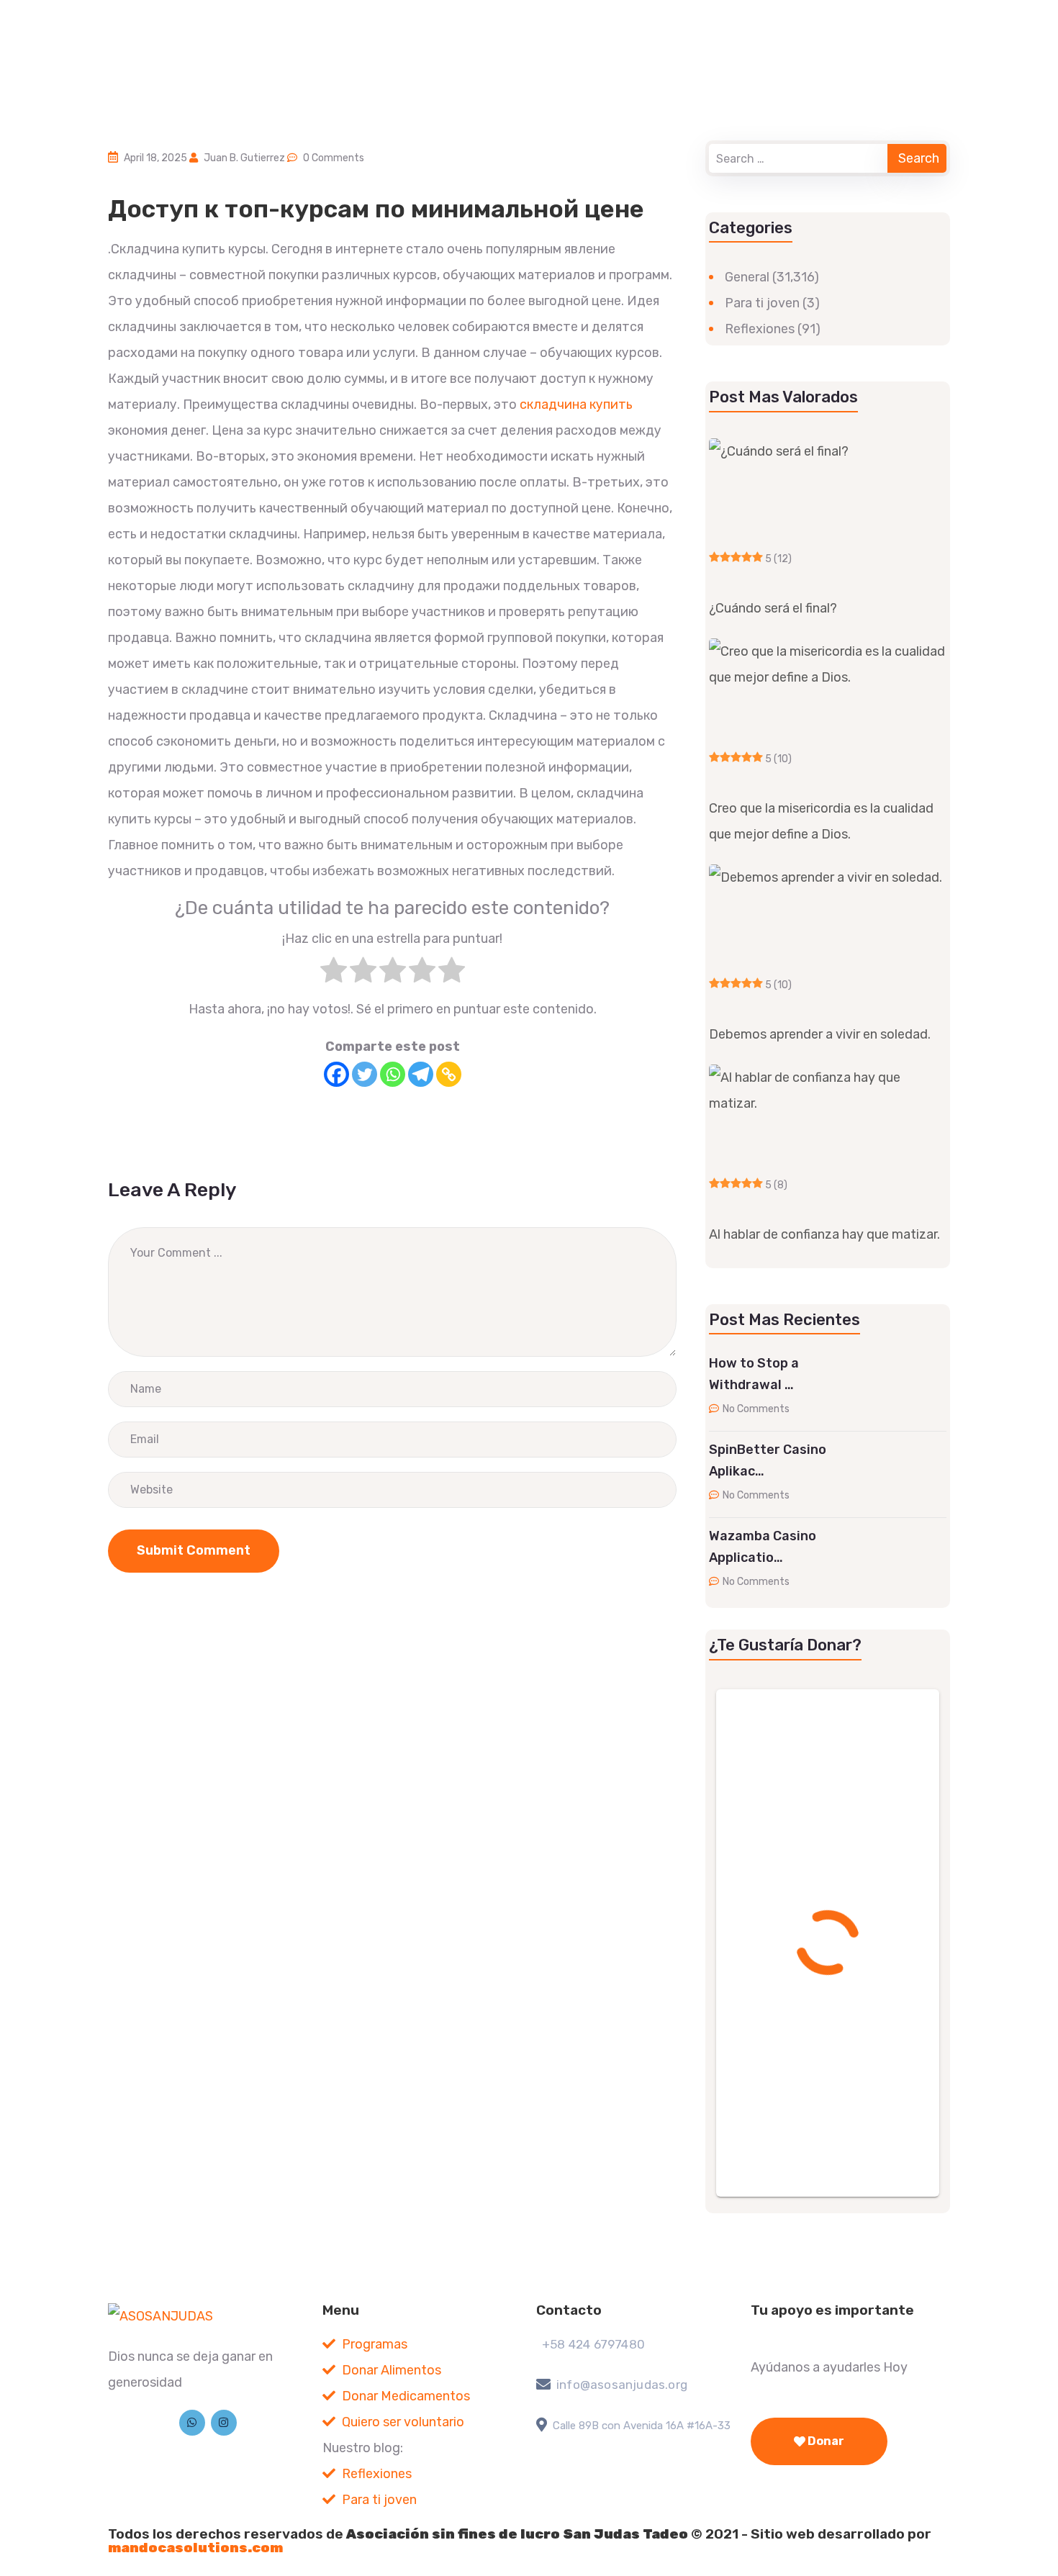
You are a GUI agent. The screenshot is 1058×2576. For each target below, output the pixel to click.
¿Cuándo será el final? (773, 608)
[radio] (334, 974)
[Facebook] (336, 1074)
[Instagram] (224, 2423)
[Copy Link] (449, 1074)
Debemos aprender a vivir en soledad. (820, 1034)
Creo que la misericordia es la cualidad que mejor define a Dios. (821, 821)
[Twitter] (365, 1074)
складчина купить (576, 405)
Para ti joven (762, 303)
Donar (825, 2441)
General (747, 277)
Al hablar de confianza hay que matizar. (824, 1234)
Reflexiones (760, 329)
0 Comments (334, 158)
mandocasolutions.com (195, 2548)
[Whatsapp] (393, 1074)
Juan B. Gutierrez (244, 158)
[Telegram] (421, 1074)
